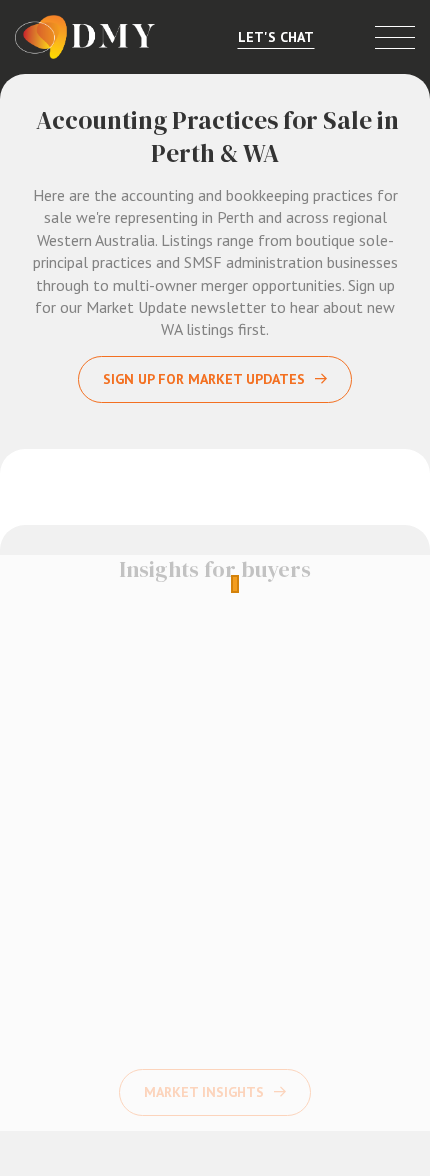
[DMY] (85, 37)
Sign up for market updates (204, 379)
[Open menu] (395, 37)
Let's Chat (276, 37)
